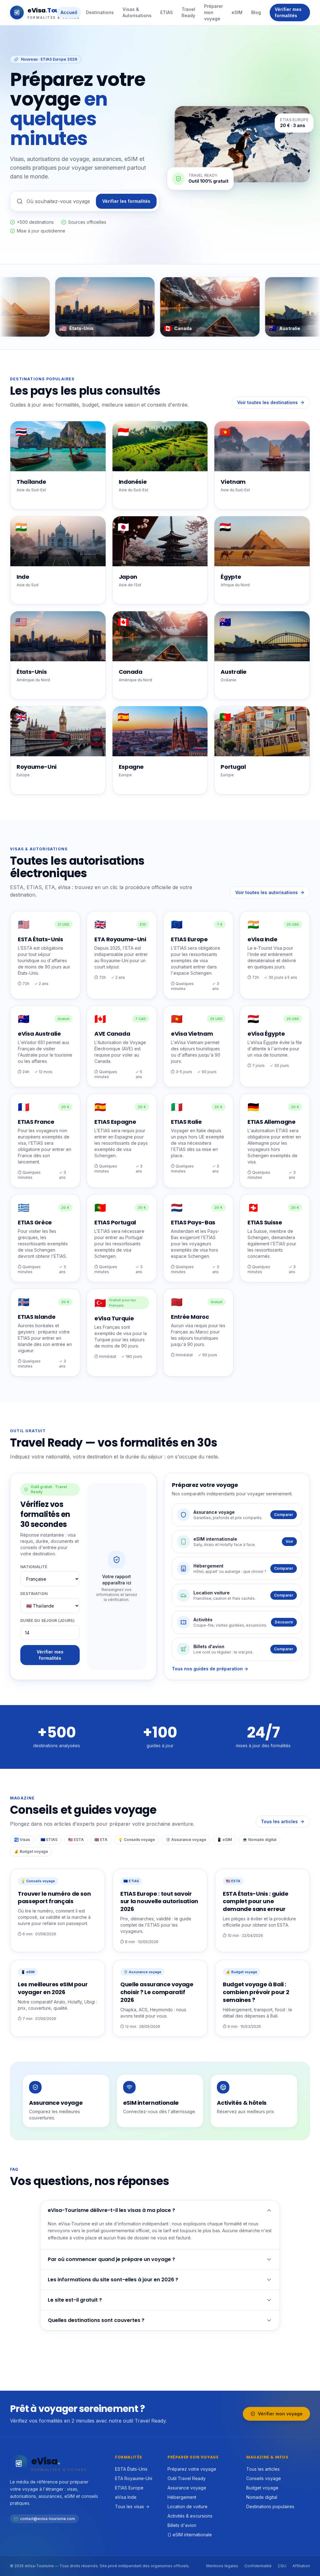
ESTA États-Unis (131, 2469)
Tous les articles (279, 1821)
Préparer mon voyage (213, 12)
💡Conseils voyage (137, 1840)
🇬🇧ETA (101, 1840)
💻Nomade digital (259, 1840)
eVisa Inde (126, 2497)
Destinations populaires (270, 2506)
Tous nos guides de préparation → (210, 1669)
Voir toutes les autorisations (267, 892)
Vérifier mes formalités (288, 12)
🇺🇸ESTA (76, 1840)
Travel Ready (188, 12)
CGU (282, 2566)
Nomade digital (262, 2497)
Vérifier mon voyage (280, 2414)
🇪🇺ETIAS (49, 1840)
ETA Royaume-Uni (134, 2478)
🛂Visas (22, 1840)
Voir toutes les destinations (267, 402)
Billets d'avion (182, 2525)
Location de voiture (187, 2506)
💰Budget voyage (31, 1851)
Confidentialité (258, 2566)
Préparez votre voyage (192, 2469)
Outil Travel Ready (187, 2478)
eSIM (237, 12)
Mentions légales (222, 2566)
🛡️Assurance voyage (186, 1840)
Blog (256, 12)
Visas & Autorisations (137, 12)
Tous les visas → (132, 2506)
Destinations (100, 12)
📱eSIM (224, 1840)
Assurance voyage (187, 2488)
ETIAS (167, 12)
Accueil (69, 12)
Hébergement (182, 2497)
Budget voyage (262, 2488)
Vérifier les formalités (126, 201)
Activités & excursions (190, 2516)
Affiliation (301, 2566)
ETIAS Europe (129, 2488)
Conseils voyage (264, 2478)
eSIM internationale (192, 2535)
